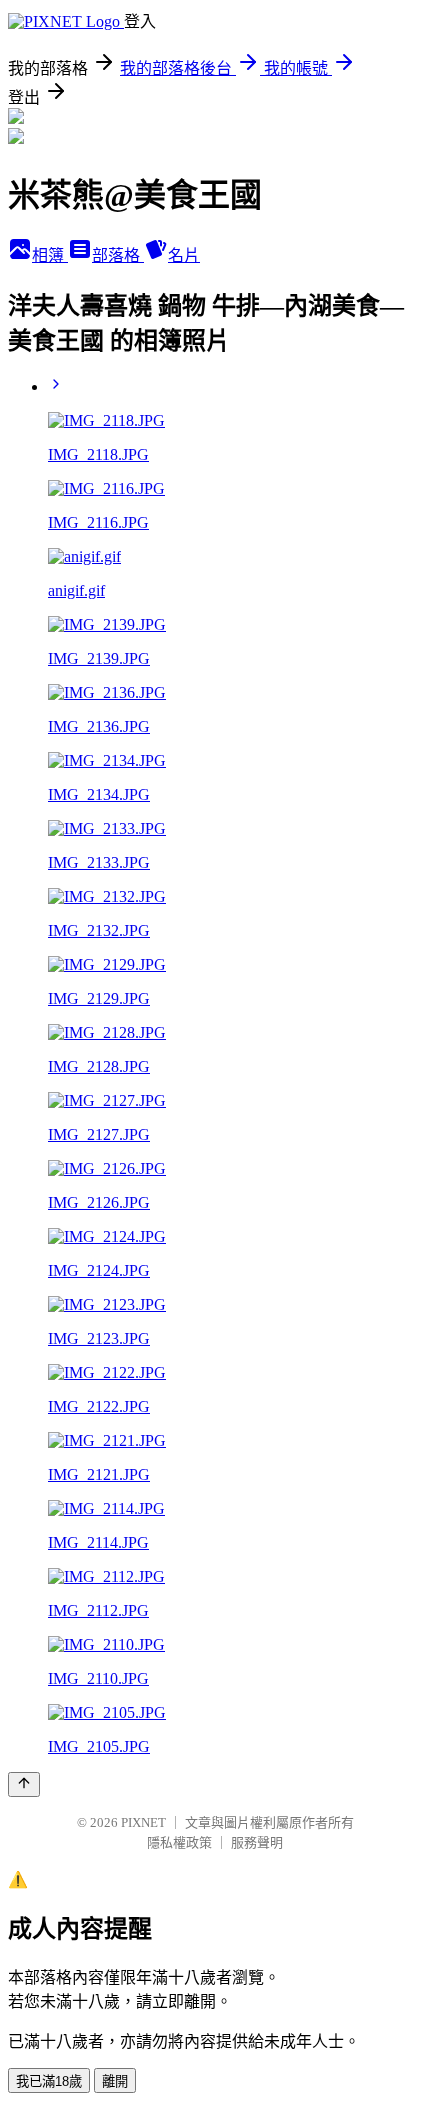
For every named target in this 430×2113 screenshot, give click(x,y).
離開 (115, 2081)
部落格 (118, 255)
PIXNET (143, 1822)
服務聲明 (257, 1842)
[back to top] (24, 1784)
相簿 (50, 255)
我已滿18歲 (49, 2081)
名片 (184, 255)
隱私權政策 (179, 1842)
